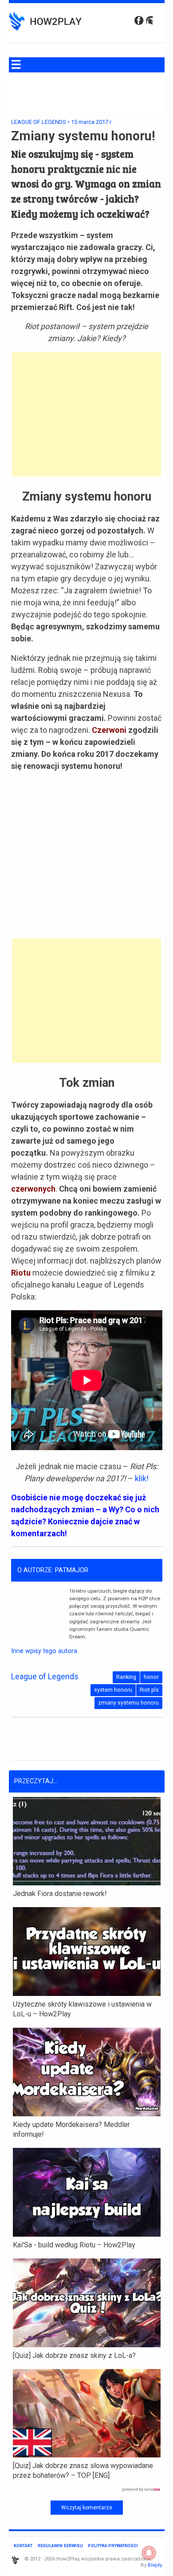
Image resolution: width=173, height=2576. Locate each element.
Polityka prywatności (113, 2546)
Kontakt (23, 2546)
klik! (141, 1478)
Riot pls (149, 1690)
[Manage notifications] (149, 2553)
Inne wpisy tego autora (44, 1651)
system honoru (113, 1690)
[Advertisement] (86, 414)
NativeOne (87, 2490)
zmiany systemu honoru (128, 1703)
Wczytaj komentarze (87, 2508)
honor (151, 1677)
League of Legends (39, 122)
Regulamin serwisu (60, 2546)
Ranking (126, 1677)
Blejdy (155, 2565)
